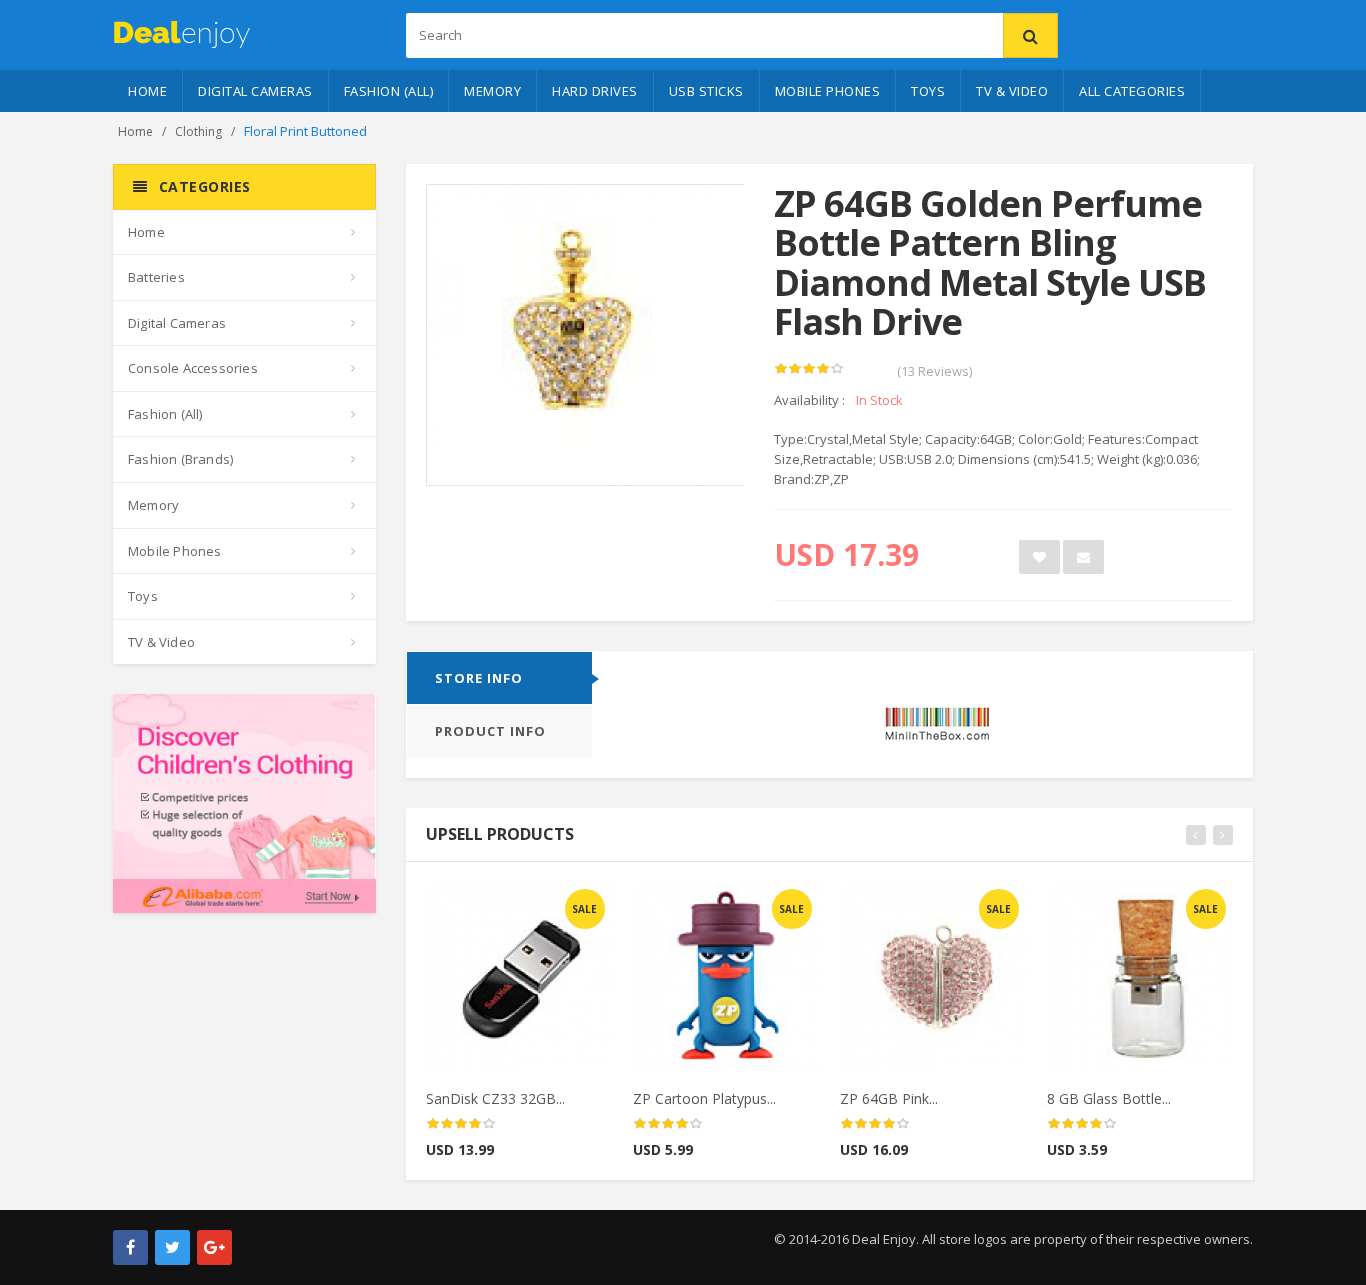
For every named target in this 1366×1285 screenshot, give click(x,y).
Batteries (156, 277)
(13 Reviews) (934, 371)
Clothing (198, 131)
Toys (928, 91)
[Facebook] (130, 1247)
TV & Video (1012, 91)
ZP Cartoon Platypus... (704, 1098)
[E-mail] (1083, 557)
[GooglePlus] (214, 1247)
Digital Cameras (255, 91)
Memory (492, 91)
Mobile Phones (828, 91)
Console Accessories (193, 368)
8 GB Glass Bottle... (1109, 1098)
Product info (490, 731)
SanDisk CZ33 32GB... (495, 1098)
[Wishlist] (1039, 557)
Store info (479, 678)
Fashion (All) (389, 91)
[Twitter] (172, 1247)
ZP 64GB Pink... (889, 1098)
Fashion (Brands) (180, 459)
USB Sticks (706, 91)
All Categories (1132, 91)
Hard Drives (595, 91)
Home (147, 91)
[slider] (809, 369)
